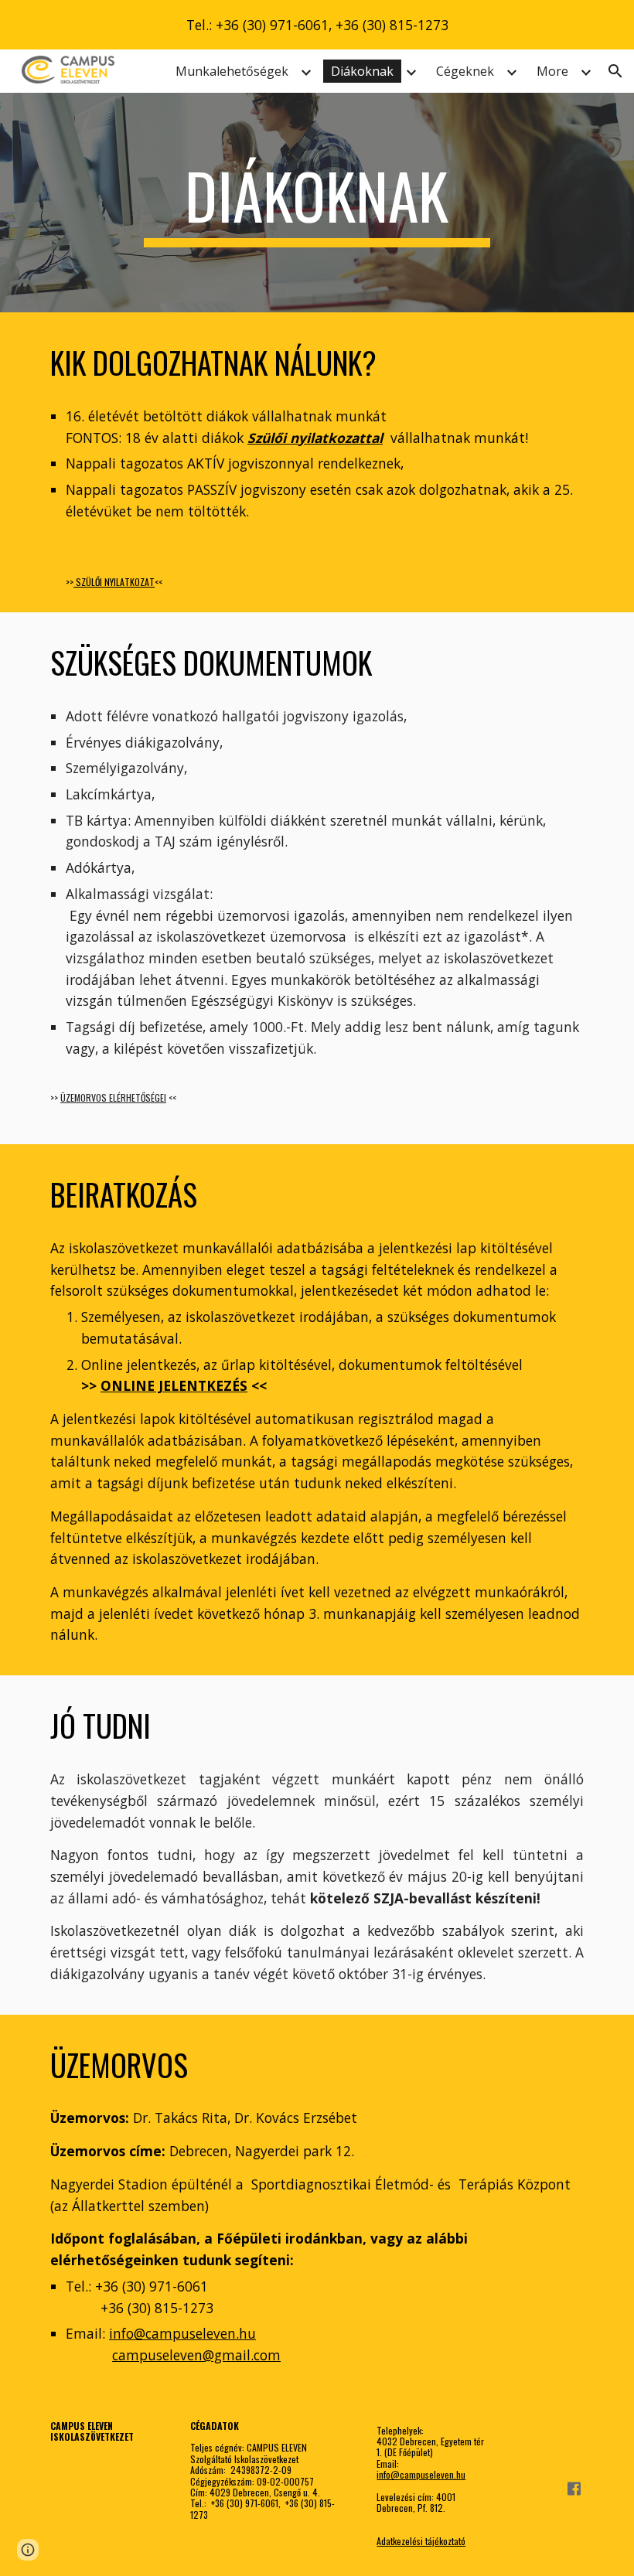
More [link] (552, 71)
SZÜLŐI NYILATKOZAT (114, 582)
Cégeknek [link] (465, 71)
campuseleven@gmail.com (196, 2355)
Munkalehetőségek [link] (232, 71)
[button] (615, 71)
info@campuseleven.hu (182, 2333)
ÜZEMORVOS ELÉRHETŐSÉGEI (113, 1097)
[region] (317, 25)
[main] (317, 203)
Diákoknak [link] (362, 71)
